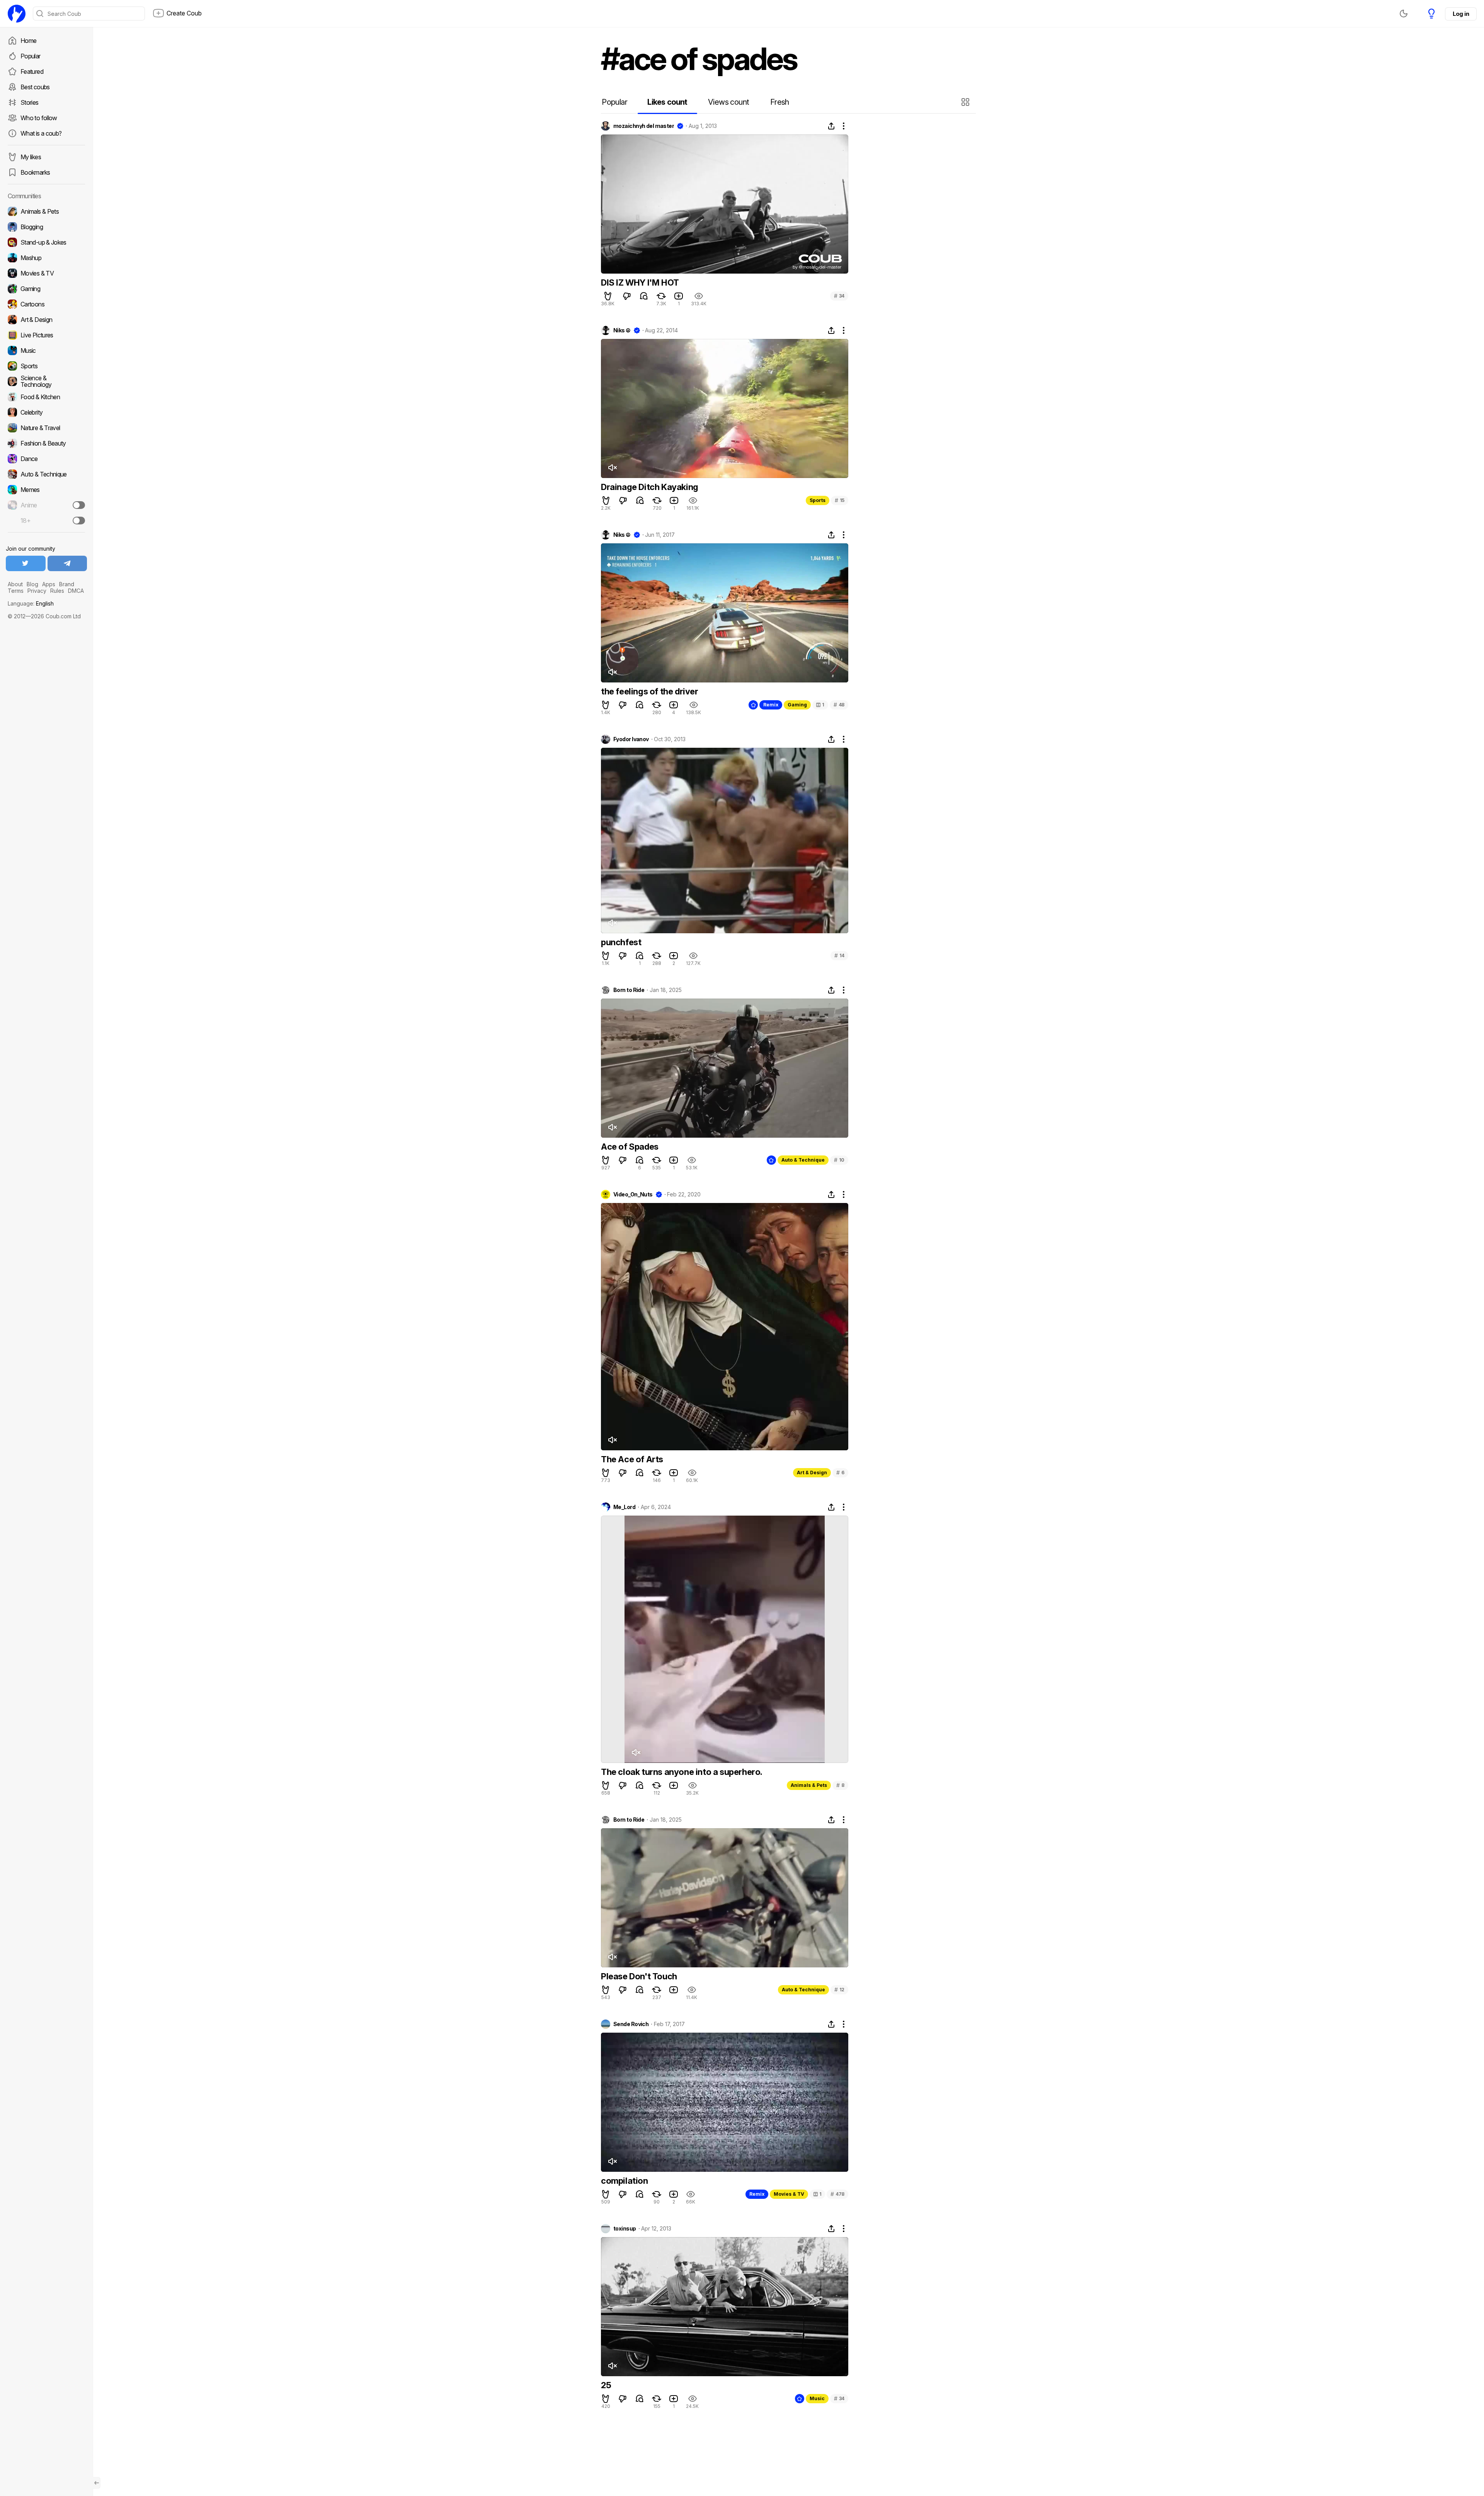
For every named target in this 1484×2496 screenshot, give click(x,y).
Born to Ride (629, 990)
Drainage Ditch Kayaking (650, 487)
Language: (31, 603)
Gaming (797, 705)
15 (840, 500)
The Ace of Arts (632, 1459)
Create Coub (184, 13)
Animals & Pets (809, 1785)
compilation (625, 2181)
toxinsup (625, 2229)
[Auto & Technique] (46, 474)
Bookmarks (35, 172)
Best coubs (35, 87)
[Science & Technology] (46, 381)
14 (839, 955)
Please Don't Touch (639, 1976)
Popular (31, 56)
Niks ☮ (622, 330)
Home (28, 41)
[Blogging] (46, 227)
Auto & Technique (803, 1160)
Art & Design (812, 1473)
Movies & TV (789, 2194)
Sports (818, 500)
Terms (16, 591)
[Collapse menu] (97, 2483)
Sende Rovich (631, 2024)
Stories (30, 102)
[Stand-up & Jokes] (46, 242)
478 (837, 2194)
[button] (966, 102)
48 (839, 705)
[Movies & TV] (46, 273)
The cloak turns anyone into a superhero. (682, 1772)
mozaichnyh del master (644, 126)
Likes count (667, 102)
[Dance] (46, 459)
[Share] (831, 126)
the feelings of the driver (650, 691)
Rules (57, 591)
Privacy (37, 591)
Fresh (780, 102)
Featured (32, 71)
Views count (728, 102)
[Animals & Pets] (46, 211)
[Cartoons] (46, 304)
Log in (1461, 14)
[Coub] (17, 14)
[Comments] (644, 296)
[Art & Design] (46, 320)
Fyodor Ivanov (631, 739)
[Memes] (46, 490)
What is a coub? (41, 133)
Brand (67, 584)
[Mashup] (46, 258)
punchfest (621, 942)
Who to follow (39, 118)
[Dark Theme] (1404, 14)
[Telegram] (67, 563)
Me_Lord (624, 1507)
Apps (49, 584)
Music (817, 2398)
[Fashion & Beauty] (46, 443)
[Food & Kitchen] (46, 397)
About (15, 584)
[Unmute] (612, 468)
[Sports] (46, 366)
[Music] (46, 350)
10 (839, 1160)
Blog (32, 584)
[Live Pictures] (46, 335)
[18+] (79, 521)
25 (606, 2385)
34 (839, 296)
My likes (31, 157)
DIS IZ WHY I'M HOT (640, 282)
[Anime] (46, 505)
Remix (771, 705)
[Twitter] (26, 563)
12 (839, 1990)
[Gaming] (46, 289)
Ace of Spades (630, 1147)
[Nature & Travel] (46, 428)
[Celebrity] (46, 412)
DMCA (76, 591)
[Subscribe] (79, 505)
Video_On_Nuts (633, 1194)
